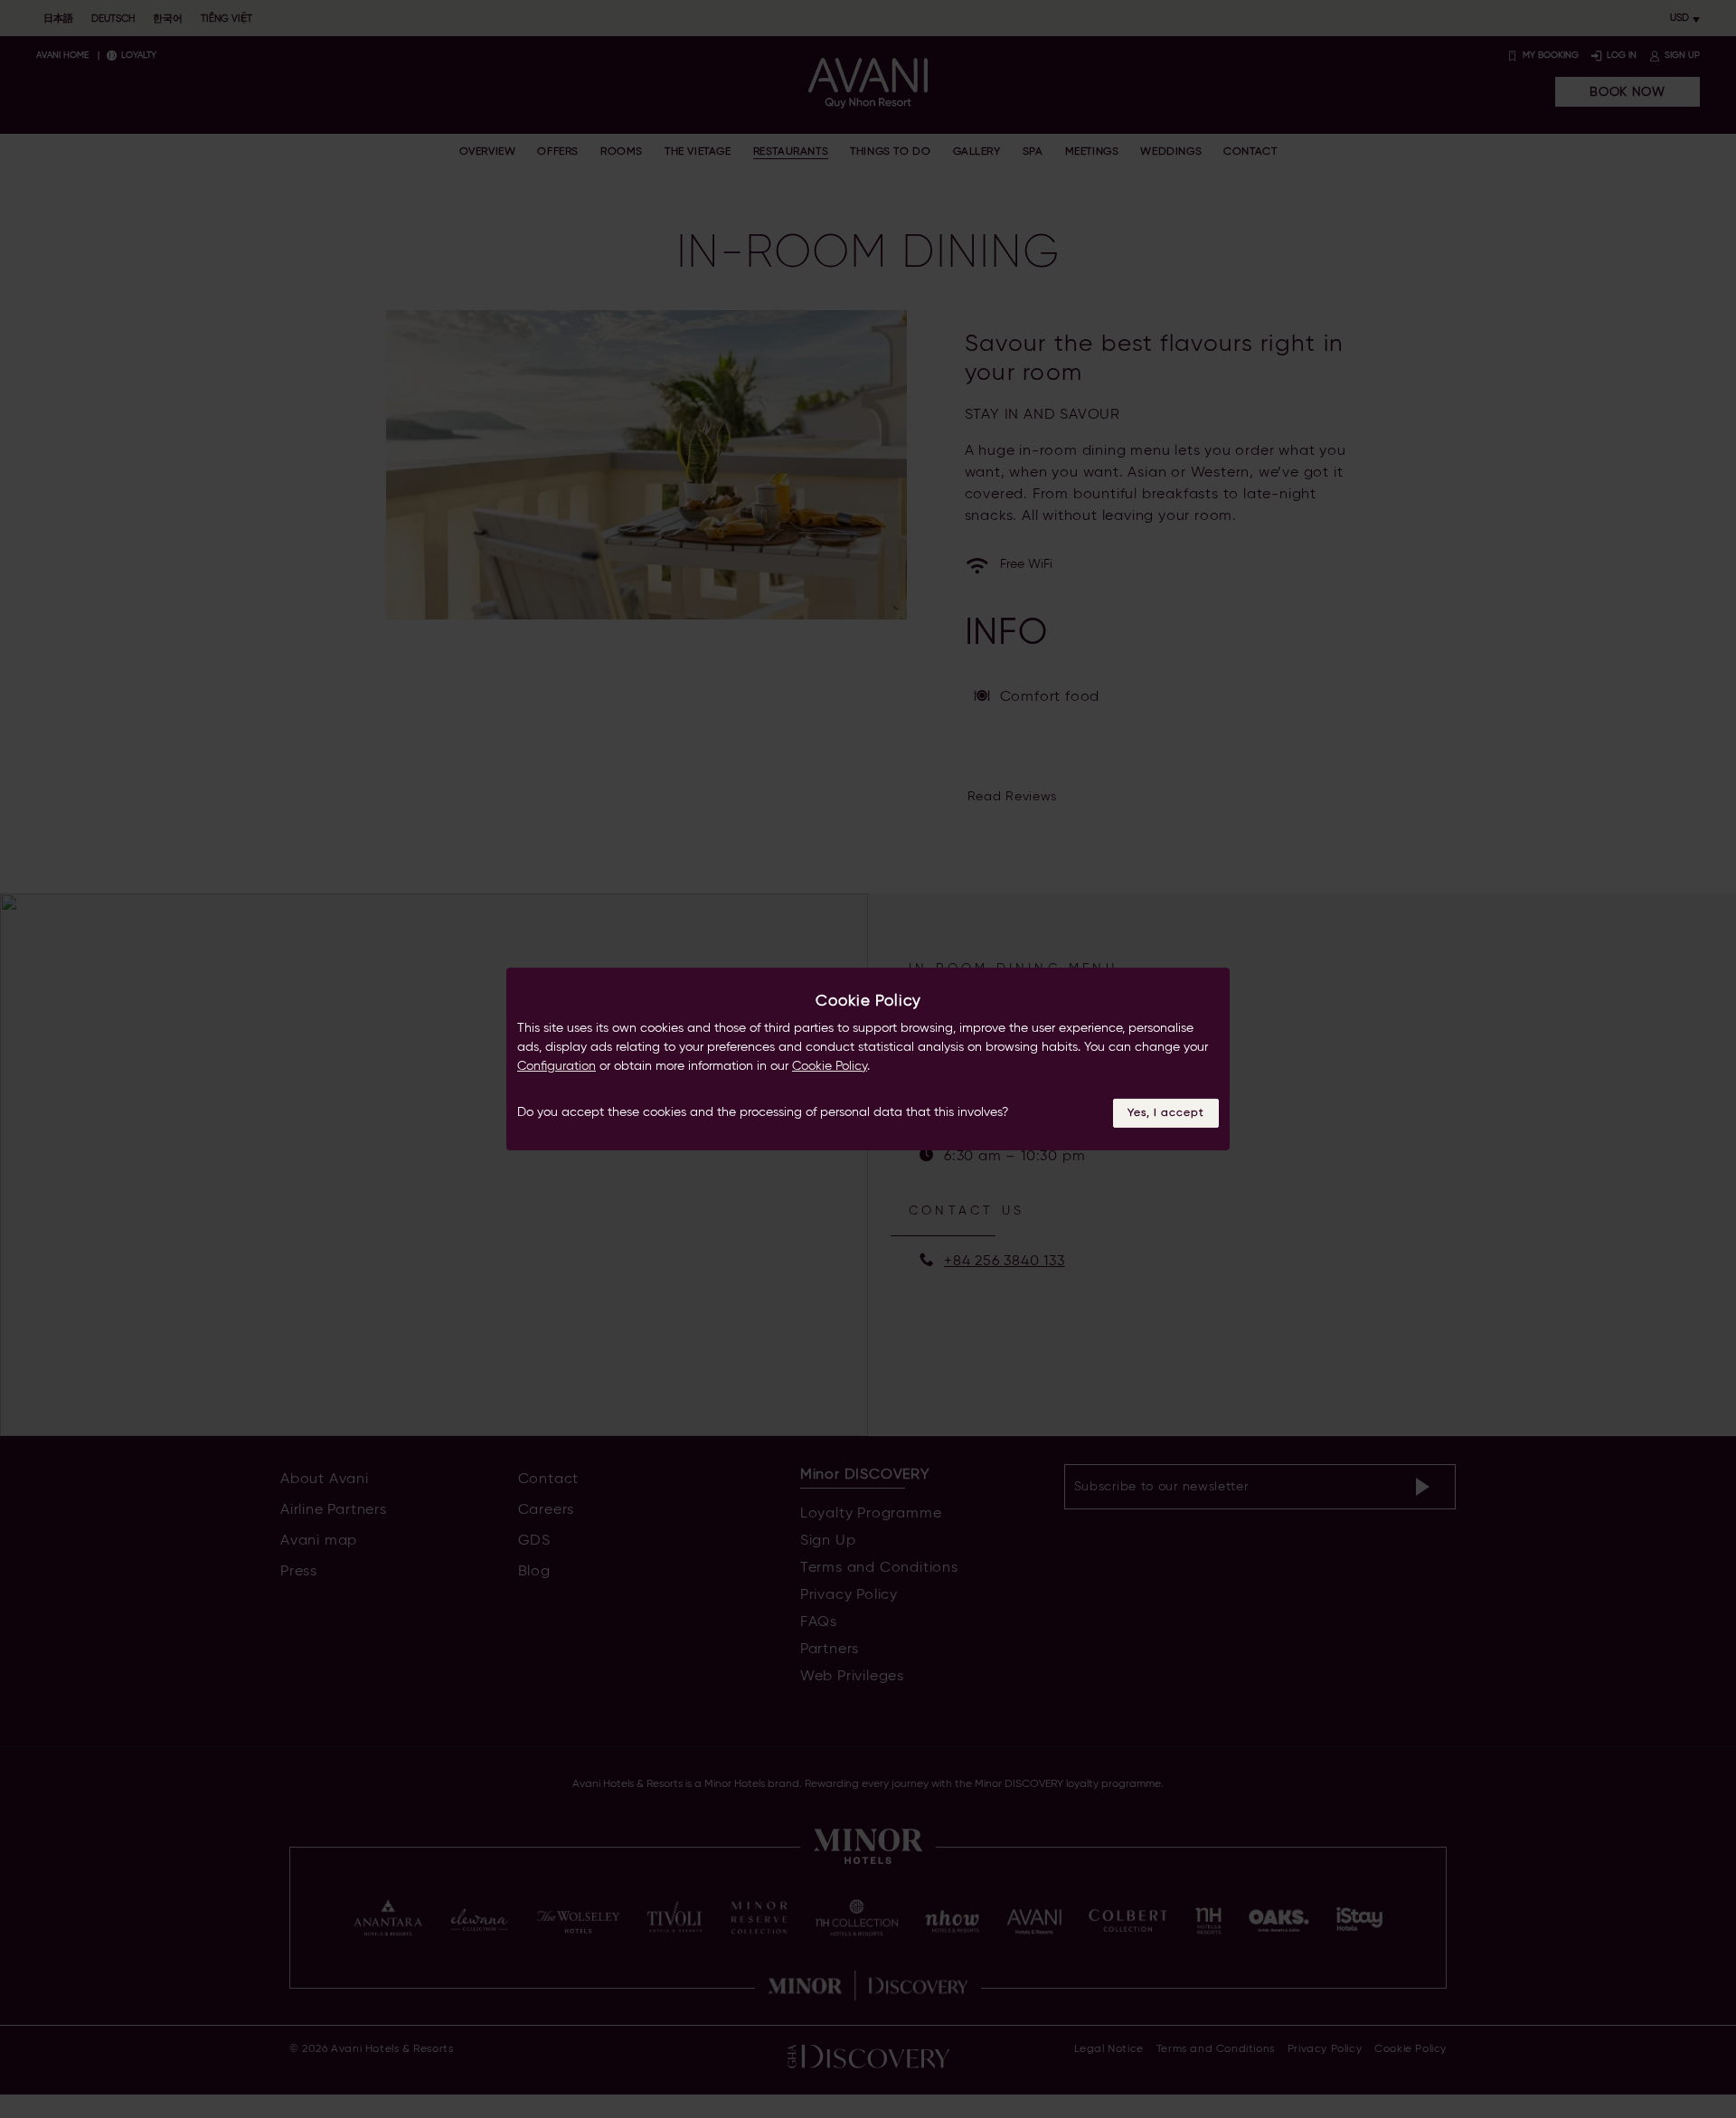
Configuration (557, 1066)
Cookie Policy (830, 1066)
